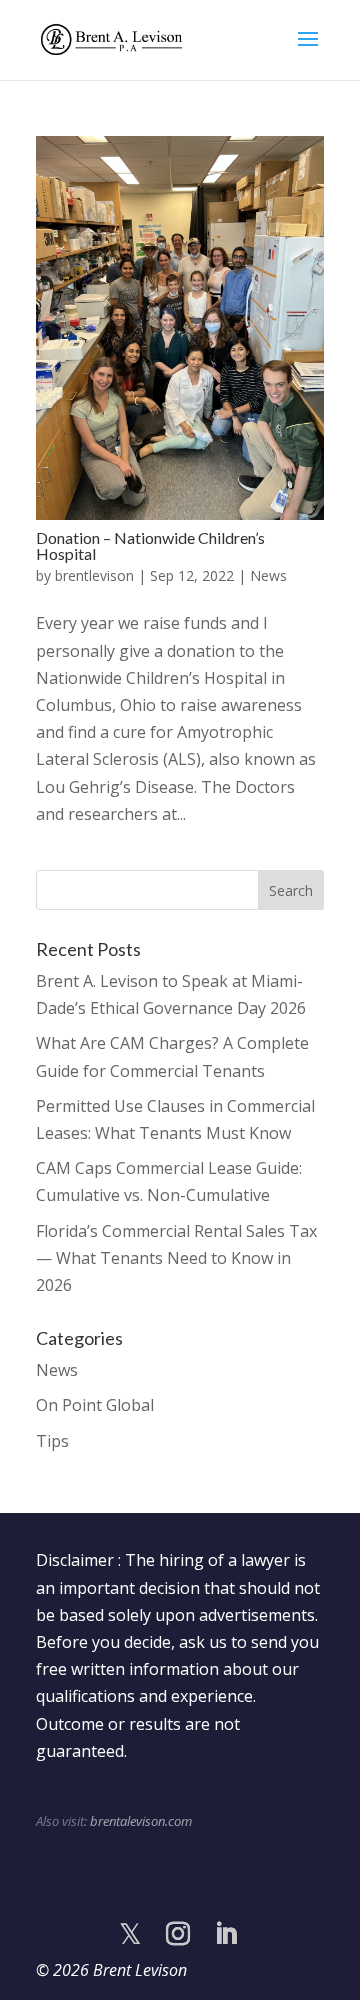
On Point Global (95, 1405)
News (268, 575)
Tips (52, 1441)
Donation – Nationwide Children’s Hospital (150, 545)
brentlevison (94, 575)
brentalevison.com (141, 1821)
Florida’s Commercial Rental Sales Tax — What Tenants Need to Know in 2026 (176, 1258)
